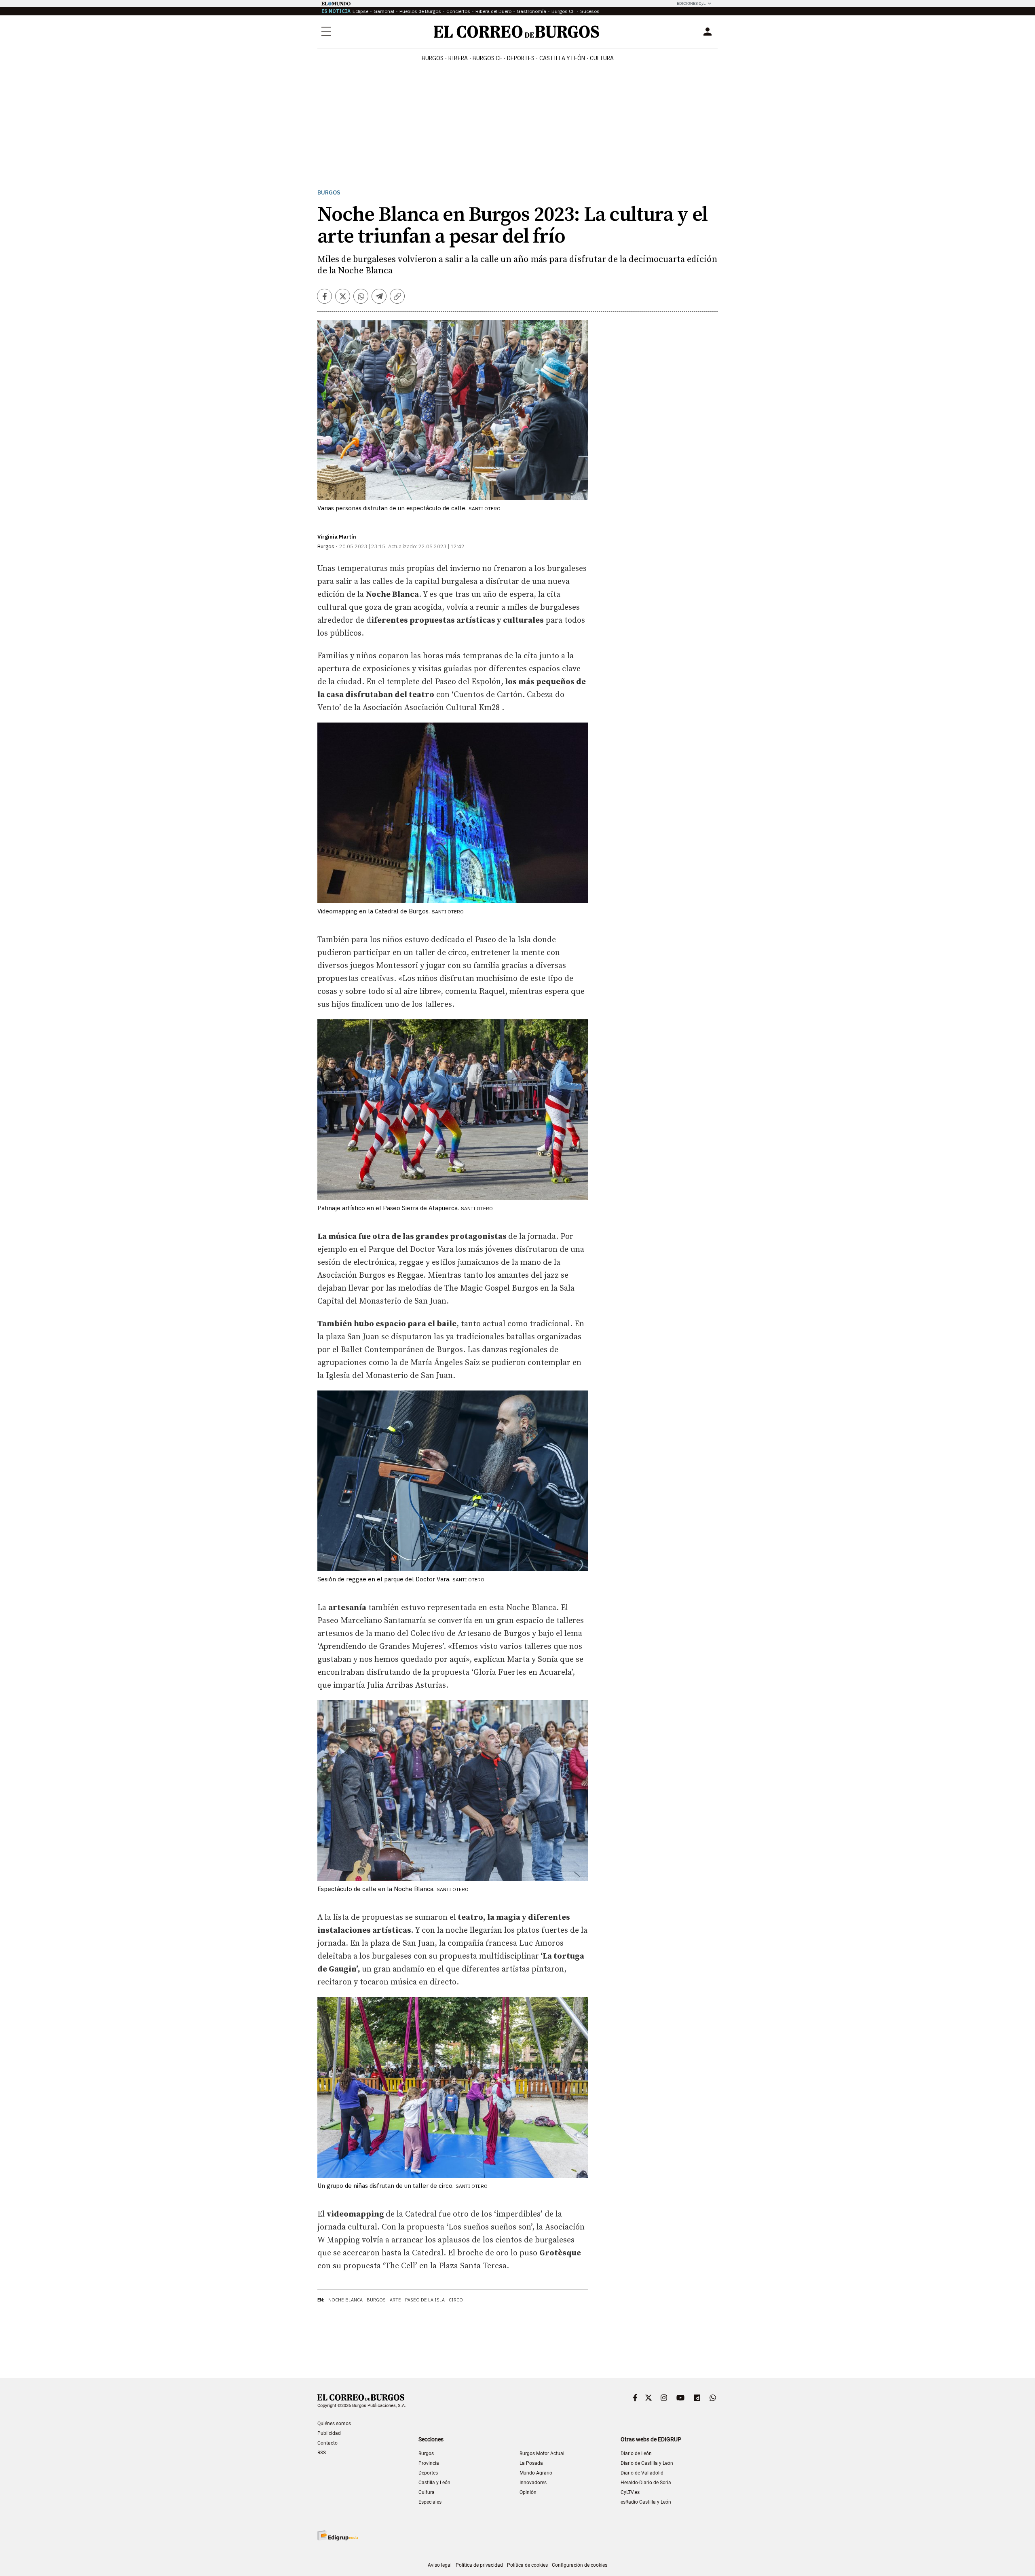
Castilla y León (562, 58)
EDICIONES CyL (691, 3)
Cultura (602, 58)
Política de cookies (527, 2565)
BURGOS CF (487, 58)
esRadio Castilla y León (646, 2502)
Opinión (528, 2492)
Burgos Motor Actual (542, 2453)
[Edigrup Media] (338, 2535)
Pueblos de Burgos (420, 11)
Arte (395, 2300)
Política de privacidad (479, 2565)
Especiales (430, 2502)
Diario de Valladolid (642, 2473)
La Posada (531, 2463)
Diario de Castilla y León (647, 2463)
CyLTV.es (630, 2492)
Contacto (327, 2443)
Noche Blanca (345, 2300)
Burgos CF (563, 11)
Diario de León (636, 2453)
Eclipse (360, 11)
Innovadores (533, 2483)
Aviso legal (440, 2565)
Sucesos (590, 11)
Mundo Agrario (536, 2473)
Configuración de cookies (580, 2565)
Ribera (458, 58)
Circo (456, 2300)
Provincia (429, 2463)
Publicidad (329, 2433)
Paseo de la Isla (425, 2300)
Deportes (428, 2473)
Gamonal (384, 11)
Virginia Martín (337, 537)
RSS (322, 2453)
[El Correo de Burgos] (516, 32)
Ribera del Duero (493, 11)
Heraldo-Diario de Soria (646, 2483)
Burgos (433, 58)
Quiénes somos (334, 2424)
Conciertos (458, 11)
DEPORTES (521, 58)
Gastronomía (531, 11)
